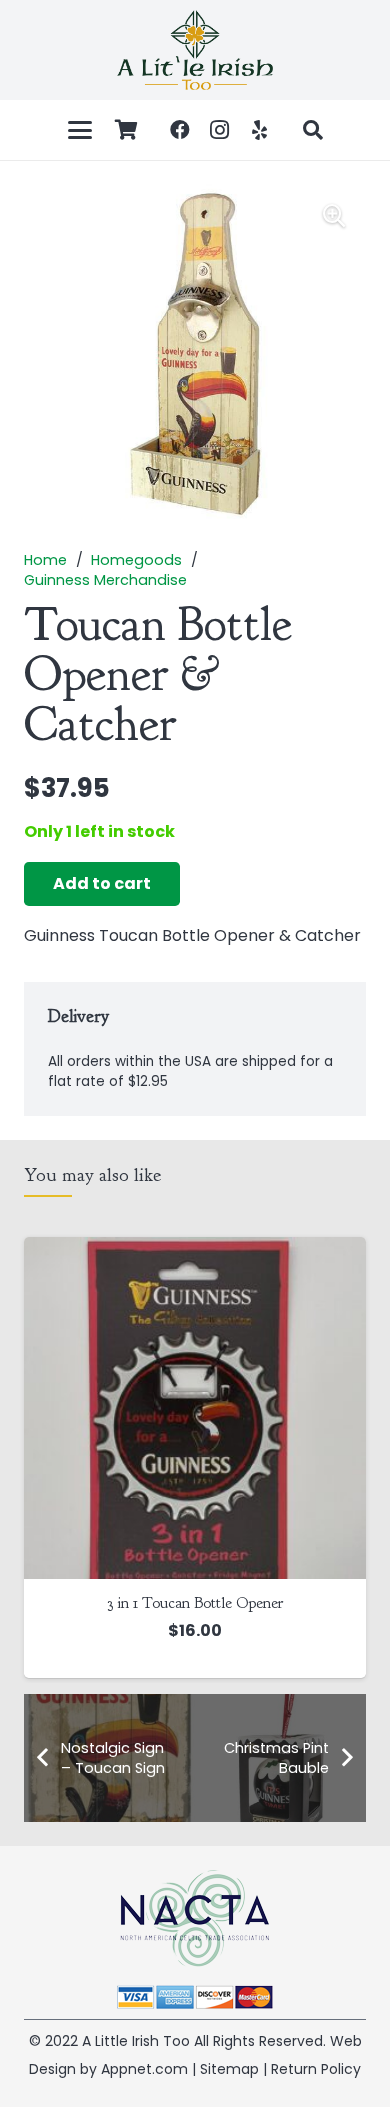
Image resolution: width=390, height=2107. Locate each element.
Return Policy (316, 2069)
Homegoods (136, 560)
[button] (80, 130)
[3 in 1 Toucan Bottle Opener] (195, 1408)
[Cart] (127, 130)
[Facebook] (180, 130)
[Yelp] (260, 130)
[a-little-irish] (195, 50)
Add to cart (102, 883)
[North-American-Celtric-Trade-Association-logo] (195, 1918)
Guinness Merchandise (105, 580)
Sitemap (229, 2069)
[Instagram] (220, 130)
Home (45, 560)
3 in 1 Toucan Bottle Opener (195, 1603)
